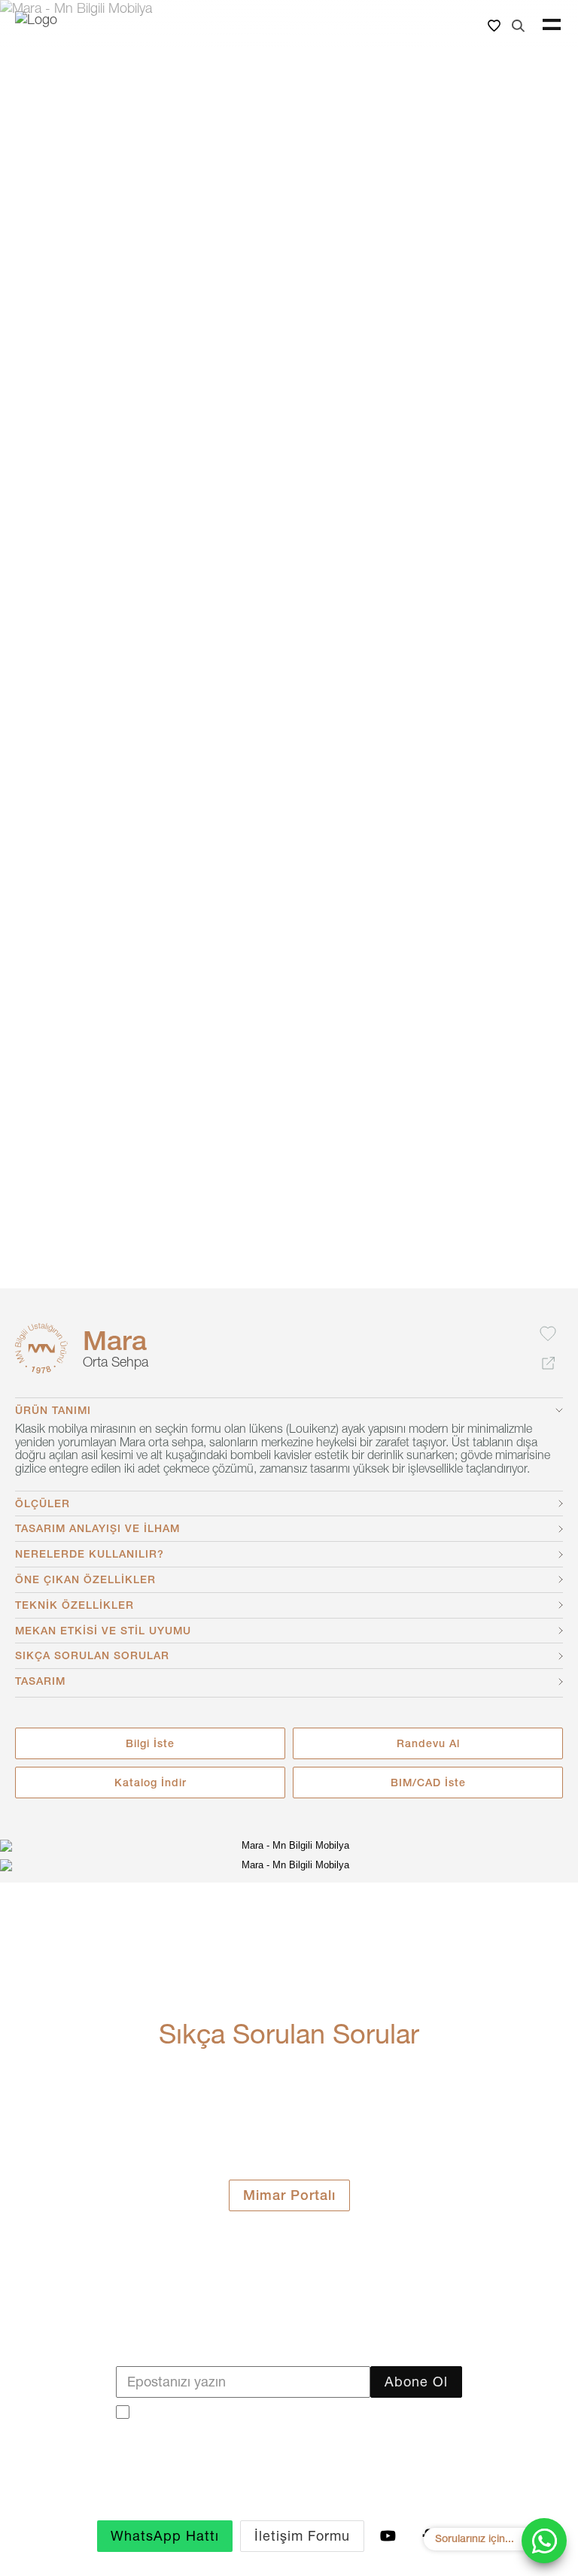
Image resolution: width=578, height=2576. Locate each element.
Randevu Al (428, 1743)
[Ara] (518, 25)
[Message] (544, 2541)
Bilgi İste (150, 1743)
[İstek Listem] (494, 25)
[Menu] (552, 25)
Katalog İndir (151, 1783)
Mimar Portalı (289, 2195)
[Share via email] (548, 1364)
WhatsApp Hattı (165, 2536)
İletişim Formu (302, 2536)
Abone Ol (416, 2382)
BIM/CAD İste (428, 1783)
